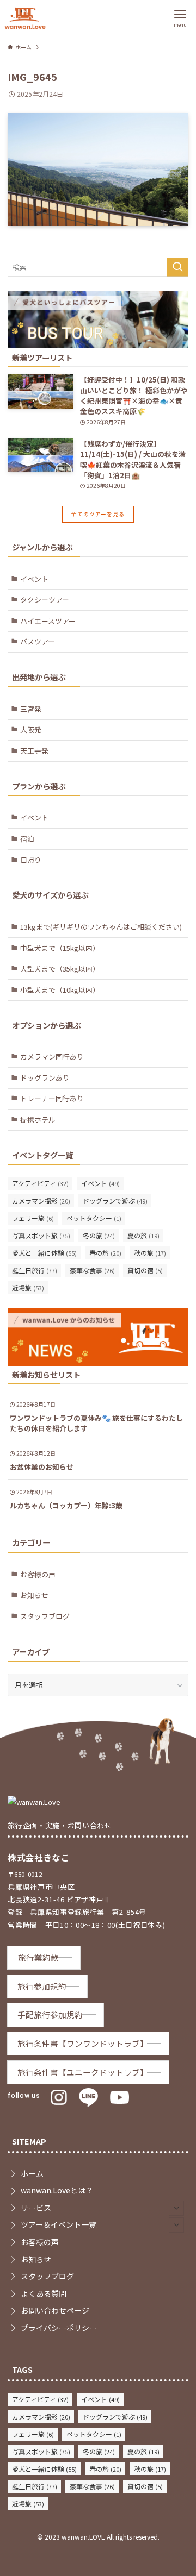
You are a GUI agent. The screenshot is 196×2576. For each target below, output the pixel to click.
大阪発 (31, 729)
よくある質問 (44, 2293)
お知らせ (34, 1595)
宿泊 (27, 839)
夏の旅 (143, 1235)
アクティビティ (40, 1183)
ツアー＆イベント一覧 (59, 2224)
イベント (34, 579)
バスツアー (38, 641)
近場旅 (28, 1287)
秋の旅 (150, 1253)
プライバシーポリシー (59, 2328)
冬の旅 (99, 1235)
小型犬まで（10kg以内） (60, 990)
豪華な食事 (92, 1270)
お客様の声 (38, 1574)
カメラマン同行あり (52, 1057)
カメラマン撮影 (41, 1201)
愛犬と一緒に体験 (44, 1253)
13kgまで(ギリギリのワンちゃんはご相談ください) (101, 927)
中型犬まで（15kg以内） (60, 948)
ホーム (32, 2173)
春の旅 (105, 1253)
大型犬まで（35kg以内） (60, 969)
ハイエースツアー (48, 621)
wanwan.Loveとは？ (57, 2190)
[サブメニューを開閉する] (176, 2208)
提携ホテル (38, 1120)
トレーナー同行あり (52, 1098)
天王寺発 (34, 751)
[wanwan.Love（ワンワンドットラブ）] (25, 18)
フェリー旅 (33, 1218)
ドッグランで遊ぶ (115, 1201)
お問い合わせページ (55, 2310)
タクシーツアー (45, 600)
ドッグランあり (45, 1078)
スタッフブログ (45, 1616)
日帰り (31, 860)
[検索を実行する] (177, 267)
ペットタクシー (94, 1218)
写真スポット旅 (41, 1235)
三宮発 (31, 709)
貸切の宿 (145, 1270)
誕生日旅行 (35, 1270)
